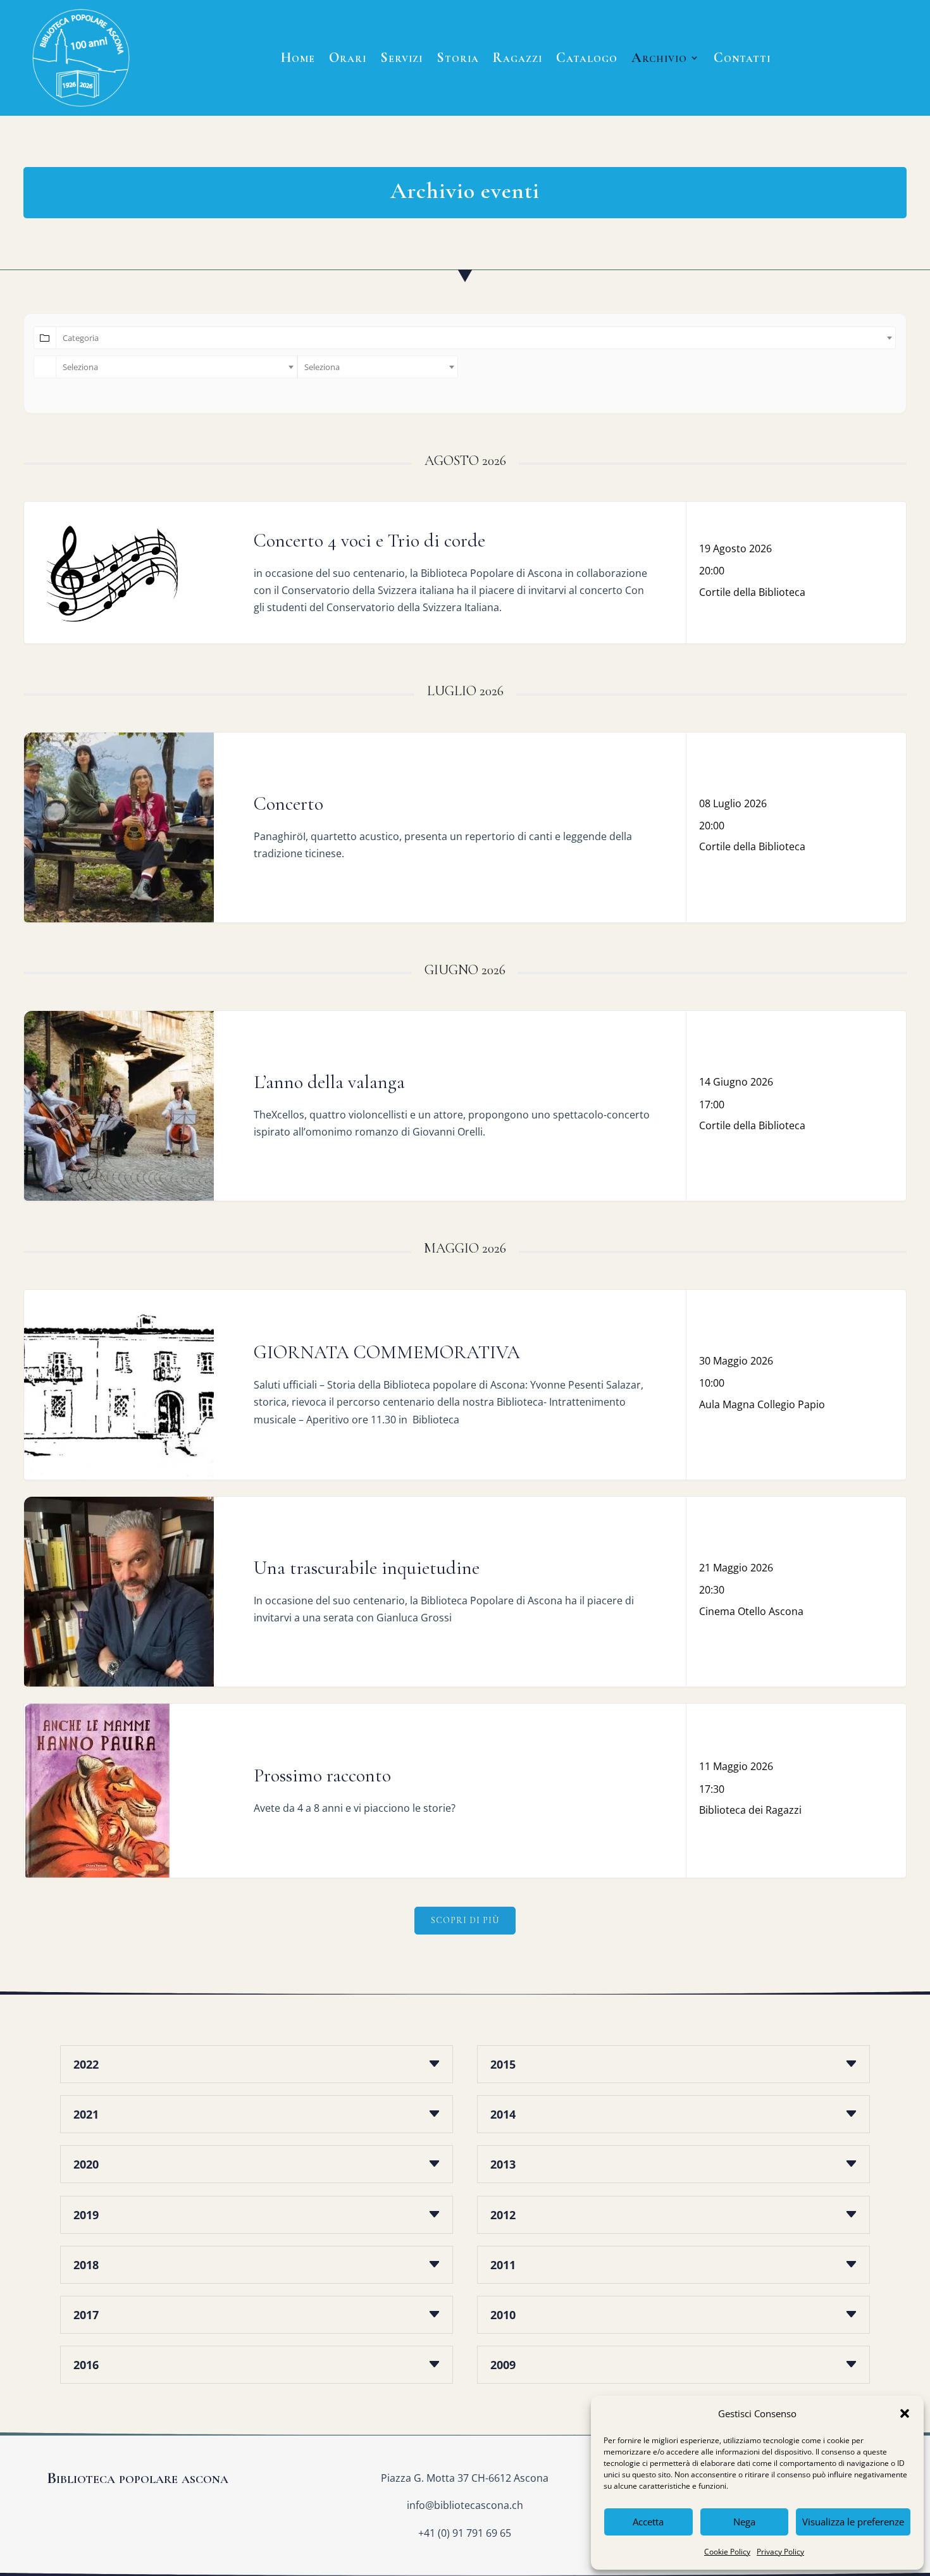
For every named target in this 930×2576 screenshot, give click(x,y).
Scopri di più (465, 1920)
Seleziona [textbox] (80, 367)
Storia (458, 58)
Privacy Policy (780, 2552)
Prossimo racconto (322, 1775)
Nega (744, 2522)
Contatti (742, 58)
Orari (348, 58)
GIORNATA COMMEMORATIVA (387, 1352)
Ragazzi (518, 58)
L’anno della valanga (329, 1082)
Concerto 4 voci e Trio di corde (369, 541)
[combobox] (476, 338)
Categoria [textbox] (81, 338)
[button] (905, 2413)
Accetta (648, 2522)
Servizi (401, 58)
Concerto (288, 804)
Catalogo (587, 58)
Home (298, 58)
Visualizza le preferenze (853, 2522)
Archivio (659, 58)
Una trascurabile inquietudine (367, 1568)
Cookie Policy (727, 2552)
